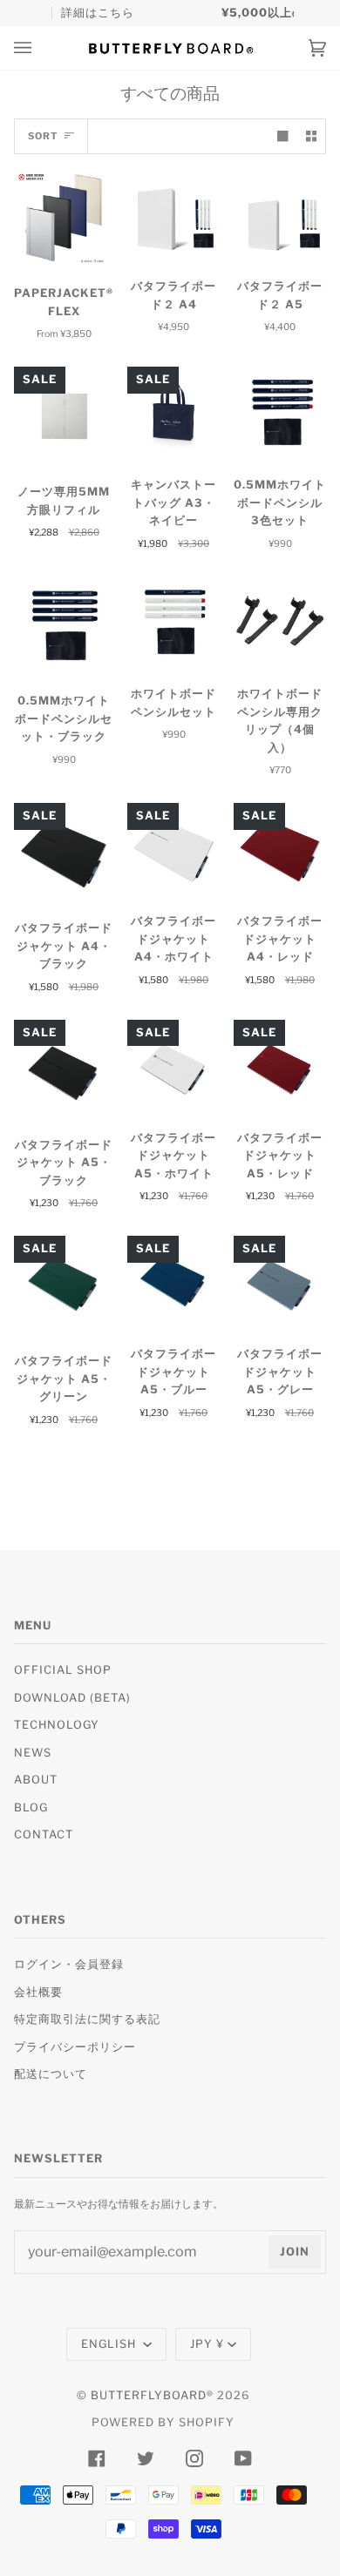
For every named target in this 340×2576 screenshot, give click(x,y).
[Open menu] (40, 48)
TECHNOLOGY (57, 1725)
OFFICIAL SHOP (63, 1670)
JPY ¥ (207, 2344)
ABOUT (36, 1780)
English (110, 2344)
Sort (43, 136)
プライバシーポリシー (75, 2047)
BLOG (31, 1807)
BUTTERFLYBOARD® (152, 2395)
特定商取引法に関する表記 (87, 2019)
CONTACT (44, 1834)
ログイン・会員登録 (69, 1964)
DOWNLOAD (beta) (72, 1698)
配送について (51, 2074)
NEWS (33, 1753)
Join (295, 2252)
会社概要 (38, 1992)
